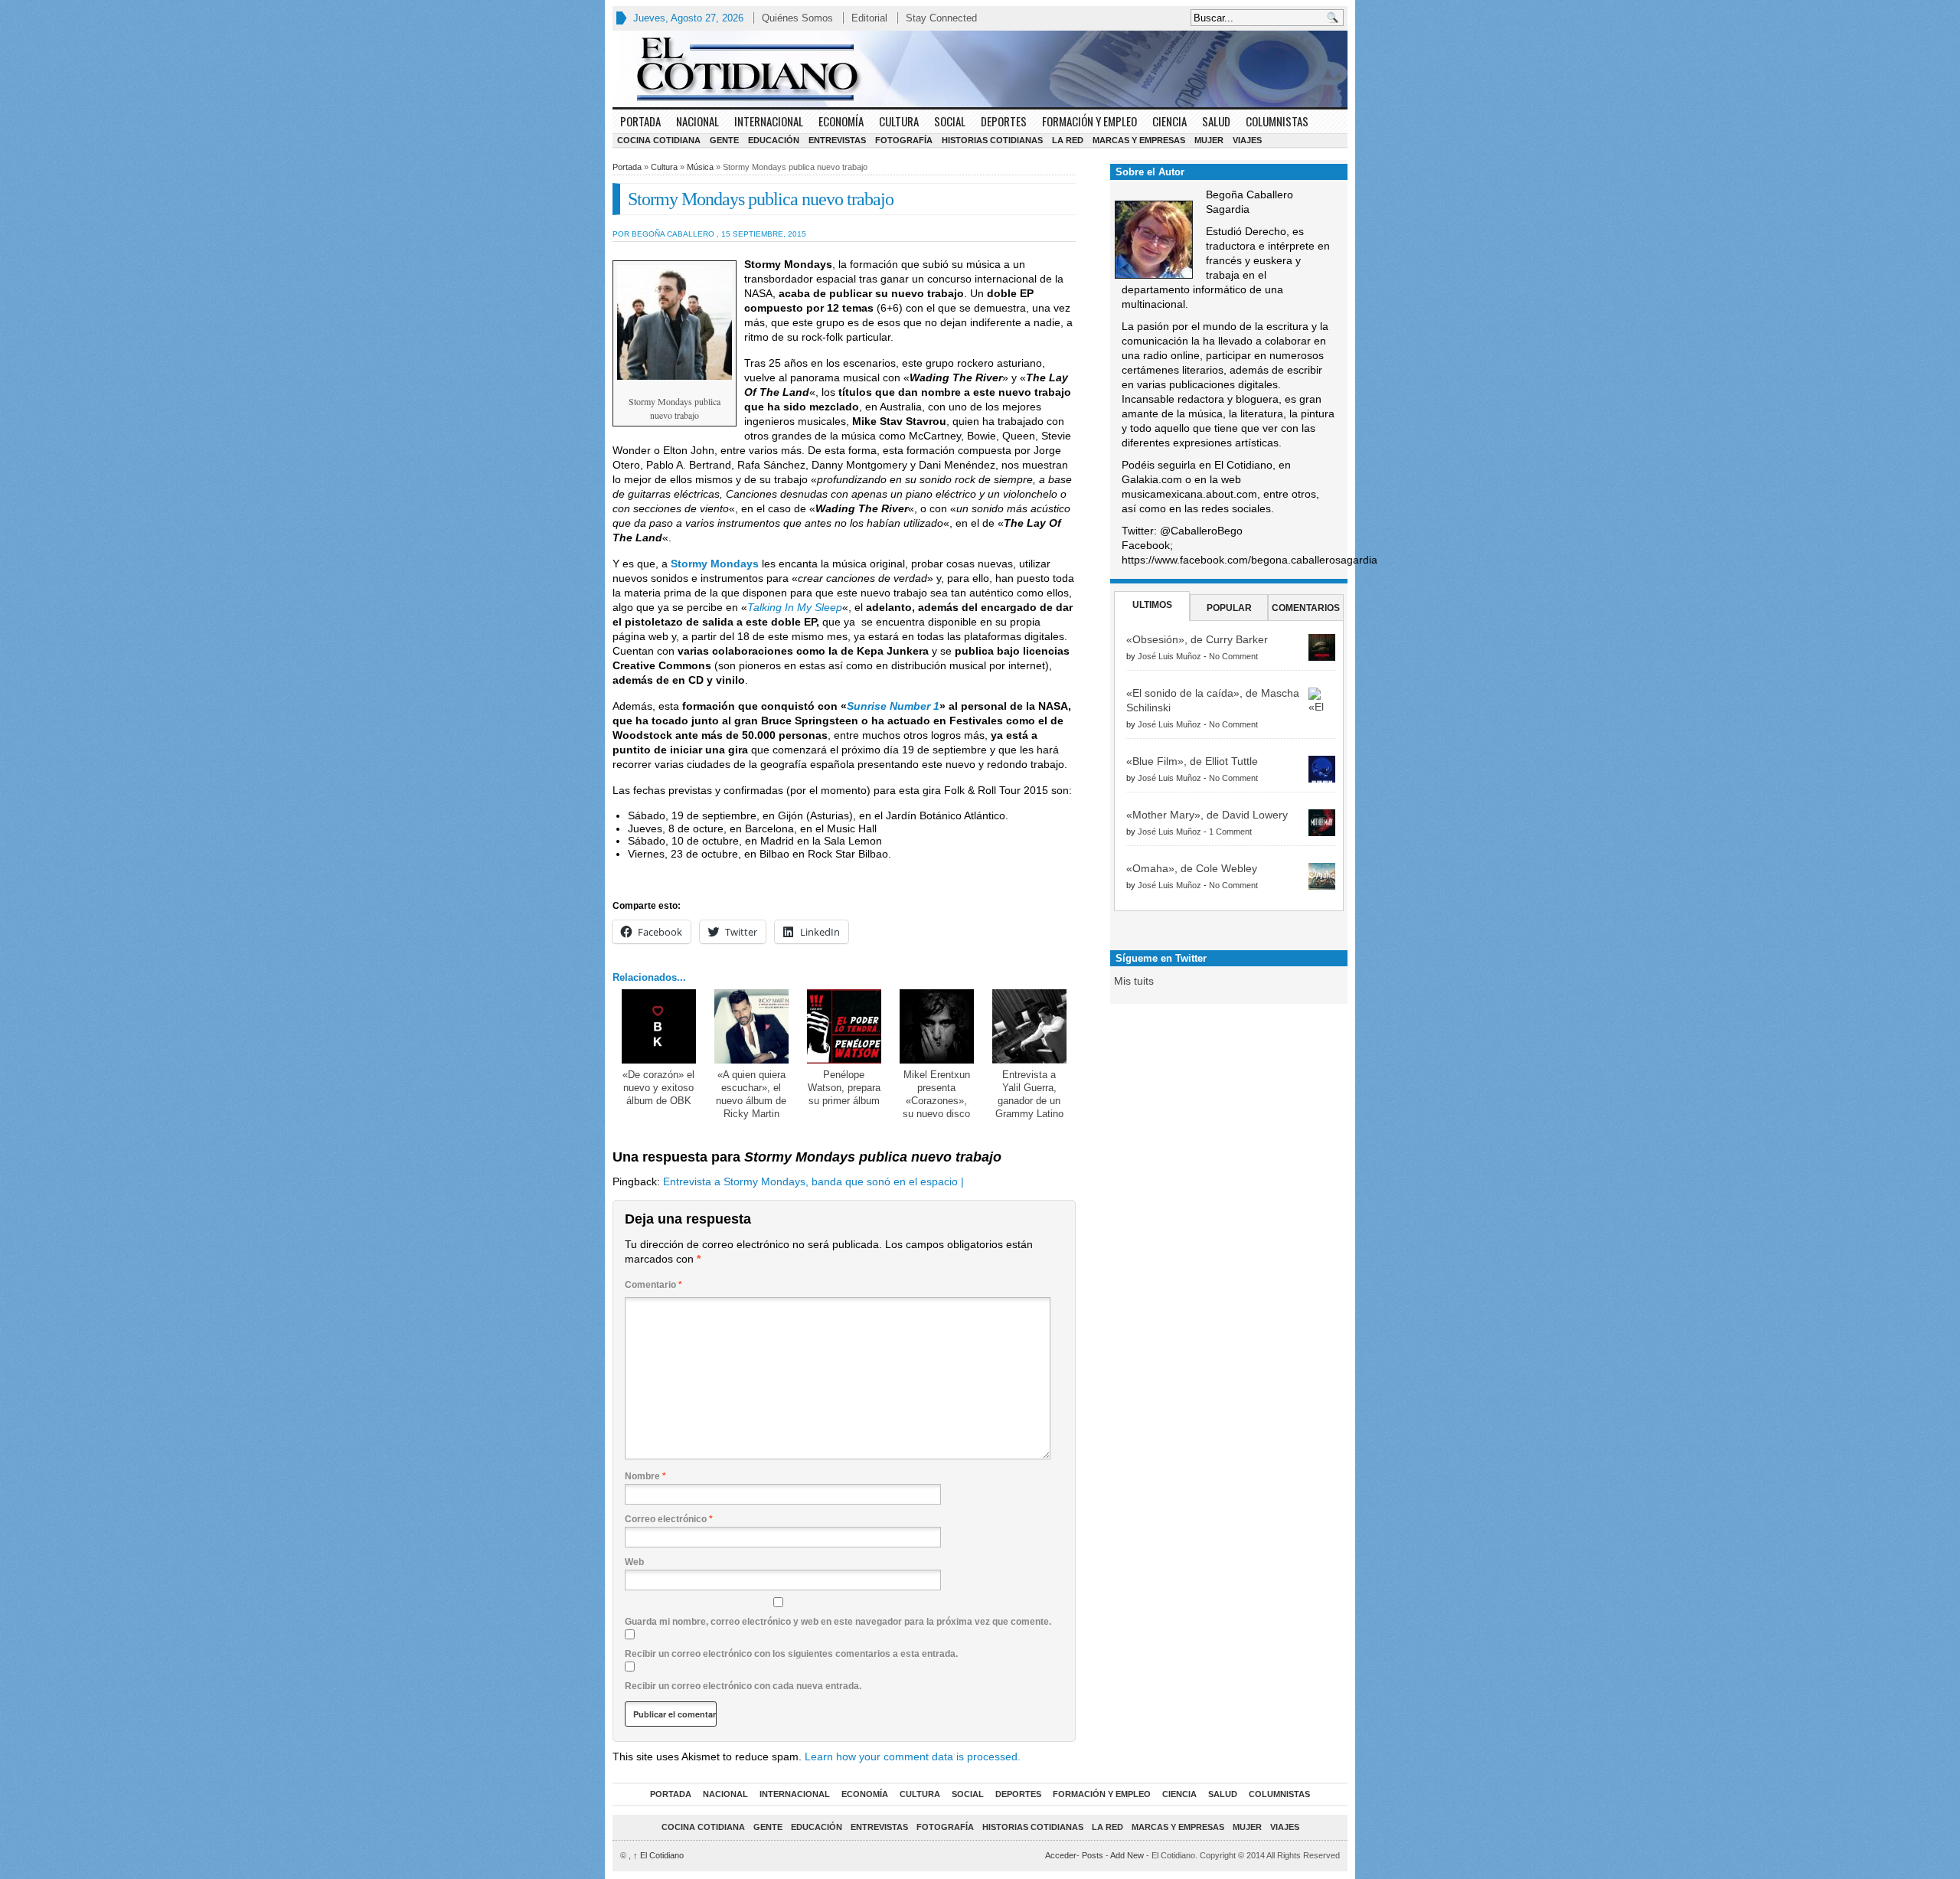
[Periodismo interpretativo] (980, 69)
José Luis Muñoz (1169, 656)
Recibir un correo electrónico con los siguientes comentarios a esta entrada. (791, 1654)
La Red (1068, 140)
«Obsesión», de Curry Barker (1197, 639)
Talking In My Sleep (795, 607)
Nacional (697, 121)
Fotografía (904, 140)
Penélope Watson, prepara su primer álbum (844, 1088)
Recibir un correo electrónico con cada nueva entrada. (743, 1686)
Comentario (653, 1285)
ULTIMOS (1152, 605)
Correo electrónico (669, 1519)
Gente (724, 140)
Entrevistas (837, 140)
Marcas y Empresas (1139, 140)
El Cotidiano (658, 1855)
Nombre (645, 1476)
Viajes (1247, 140)
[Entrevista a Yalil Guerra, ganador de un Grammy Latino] (1029, 1026)
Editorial (869, 18)
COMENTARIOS (1306, 608)
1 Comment (1230, 832)
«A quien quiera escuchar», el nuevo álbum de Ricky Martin (751, 1094)
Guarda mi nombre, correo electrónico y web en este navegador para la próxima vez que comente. (838, 1622)
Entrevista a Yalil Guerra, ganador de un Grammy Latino (1029, 1094)
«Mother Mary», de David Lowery (1207, 815)
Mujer (1209, 140)
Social (950, 121)
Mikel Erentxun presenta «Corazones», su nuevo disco (936, 1094)
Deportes (1004, 121)
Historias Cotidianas (992, 140)
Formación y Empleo (1089, 121)
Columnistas (1277, 121)
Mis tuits (1134, 981)
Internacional (769, 121)
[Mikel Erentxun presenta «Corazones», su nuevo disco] (937, 1026)
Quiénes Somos (797, 18)
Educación (774, 140)
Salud (1216, 121)
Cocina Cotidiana (659, 140)
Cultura (899, 121)
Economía (841, 121)
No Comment (1233, 656)
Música (700, 167)
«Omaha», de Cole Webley (1192, 868)
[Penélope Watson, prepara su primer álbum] (844, 1026)
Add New (1127, 1855)
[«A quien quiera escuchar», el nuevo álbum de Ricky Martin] (751, 1026)
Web (634, 1562)
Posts (1093, 1855)
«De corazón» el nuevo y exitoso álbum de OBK (658, 1088)
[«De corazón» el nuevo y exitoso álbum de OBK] (659, 1026)
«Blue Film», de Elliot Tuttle (1192, 761)
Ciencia (1169, 121)
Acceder (1061, 1855)
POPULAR (1229, 608)
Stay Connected (941, 18)
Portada (640, 121)
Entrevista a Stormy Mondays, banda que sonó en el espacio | (813, 1181)
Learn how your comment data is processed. (913, 1756)
